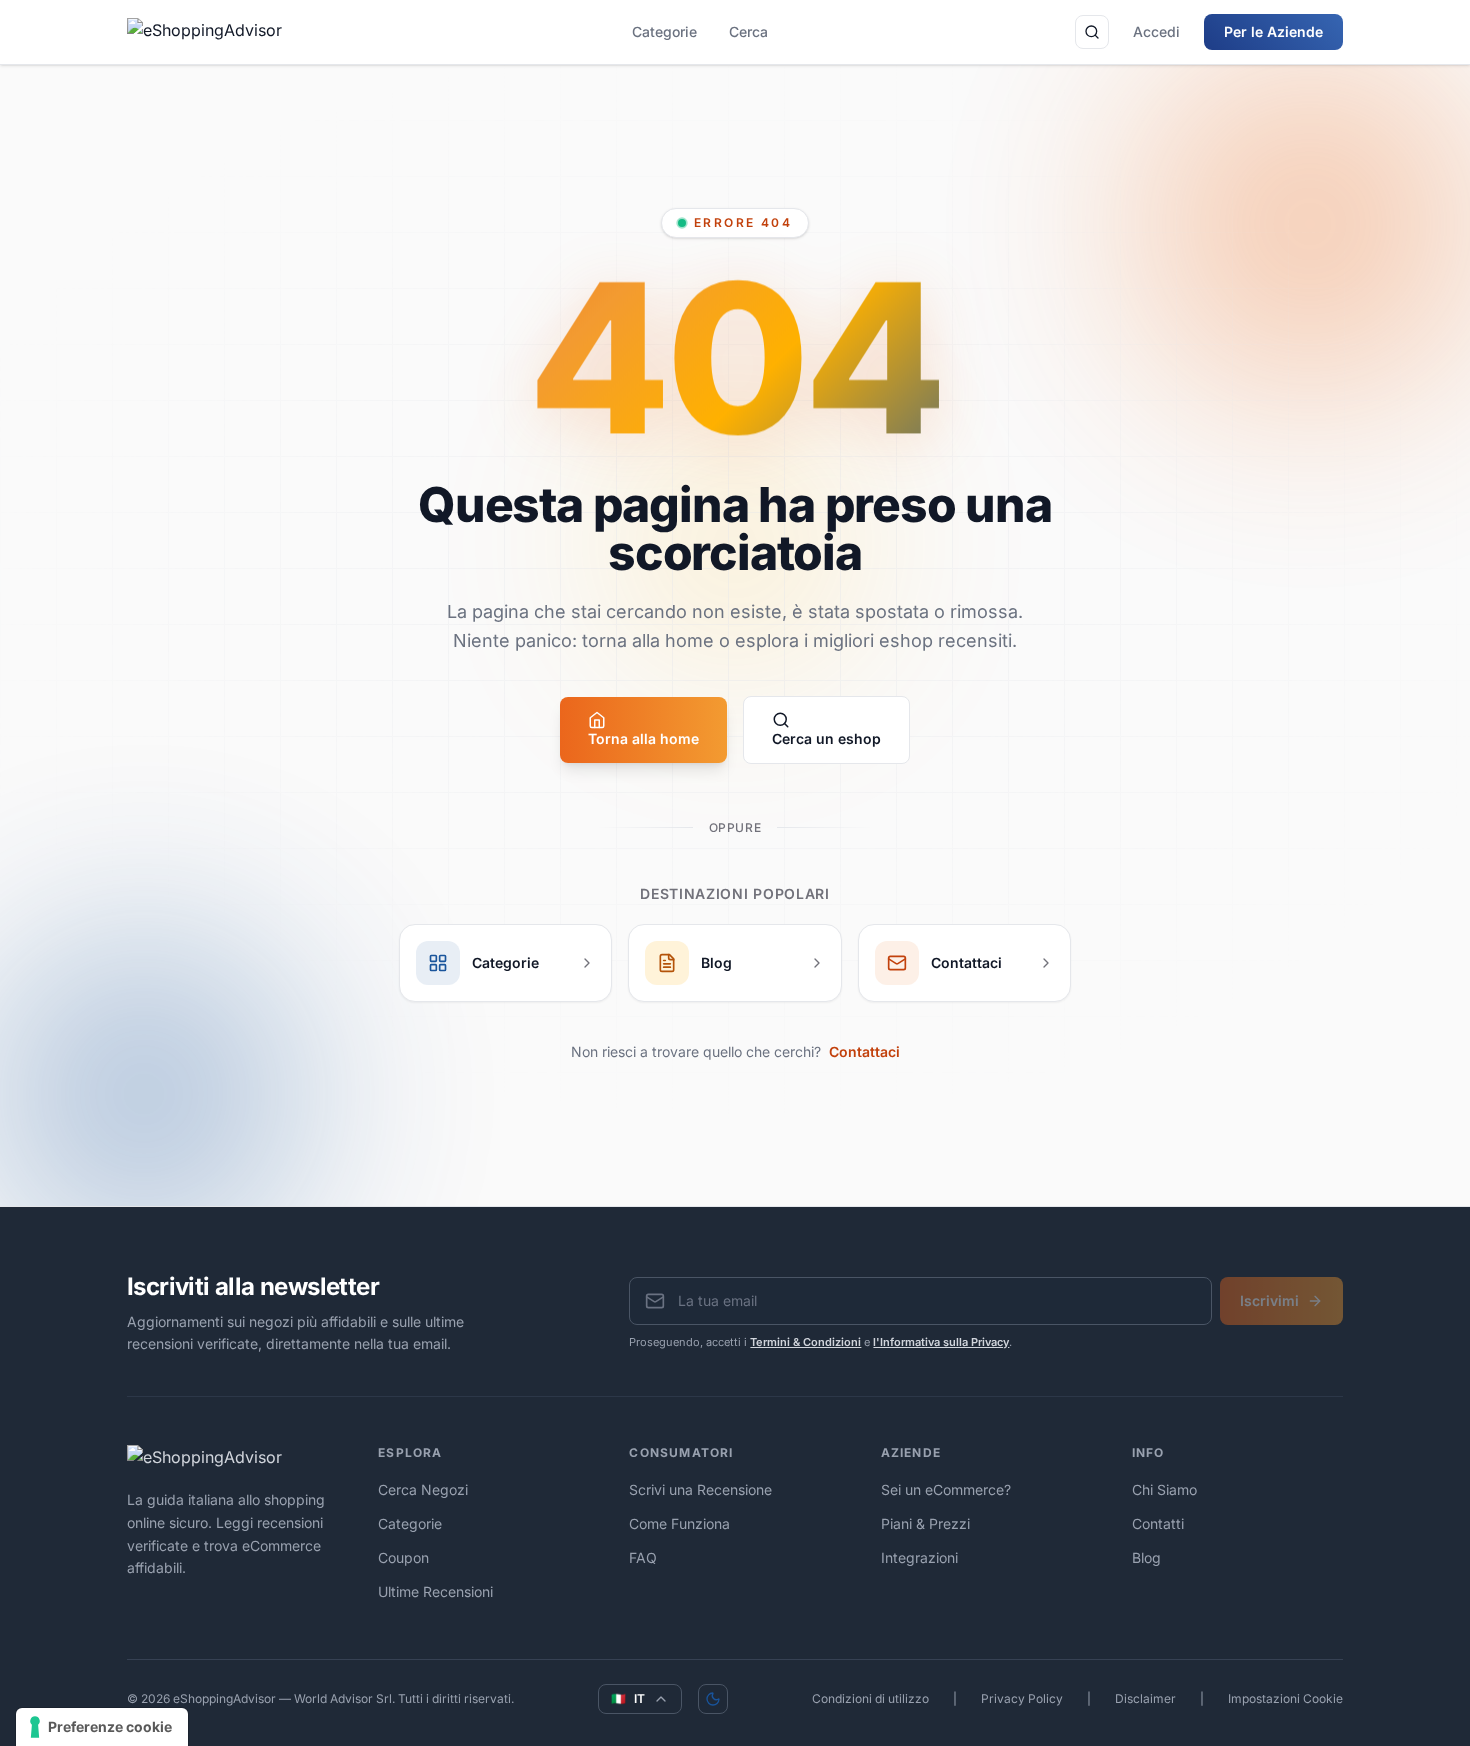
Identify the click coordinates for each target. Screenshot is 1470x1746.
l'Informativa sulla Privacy (941, 1342)
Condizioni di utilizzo (870, 1698)
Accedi (1156, 31)
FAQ (643, 1557)
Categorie (664, 31)
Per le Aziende (1273, 31)
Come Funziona (679, 1523)
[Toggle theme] (713, 1699)
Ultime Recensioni (435, 1591)
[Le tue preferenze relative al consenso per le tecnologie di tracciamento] (102, 1727)
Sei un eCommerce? (946, 1489)
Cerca (748, 31)
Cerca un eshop (826, 738)
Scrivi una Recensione (700, 1489)
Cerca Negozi (423, 1489)
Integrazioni (919, 1557)
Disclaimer (1145, 1698)
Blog (1146, 1557)
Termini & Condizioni (805, 1342)
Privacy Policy (1022, 1698)
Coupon (403, 1557)
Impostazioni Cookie (1285, 1698)
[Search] (1092, 32)
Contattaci (864, 1051)
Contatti (1158, 1523)
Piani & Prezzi (925, 1523)
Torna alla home (643, 738)
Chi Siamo (1164, 1489)
